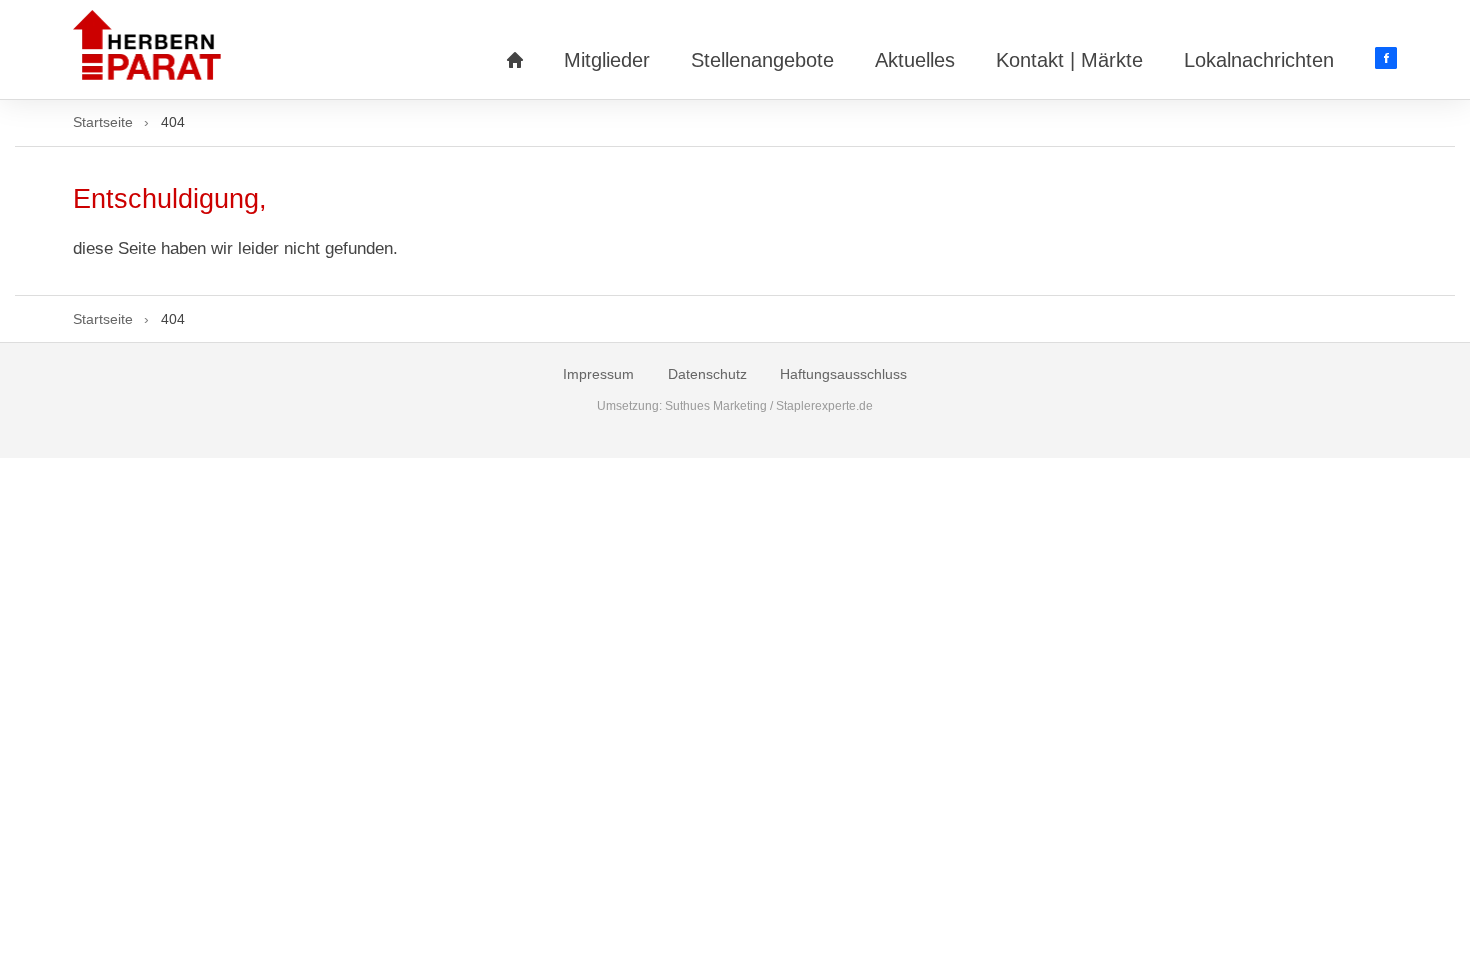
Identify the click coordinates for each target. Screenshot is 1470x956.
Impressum (598, 374)
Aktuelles (915, 60)
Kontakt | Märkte (1069, 60)
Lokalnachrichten (1259, 60)
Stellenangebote (762, 60)
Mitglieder (607, 60)
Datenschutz (707, 374)
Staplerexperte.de (824, 406)
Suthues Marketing (716, 406)
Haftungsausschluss (843, 374)
